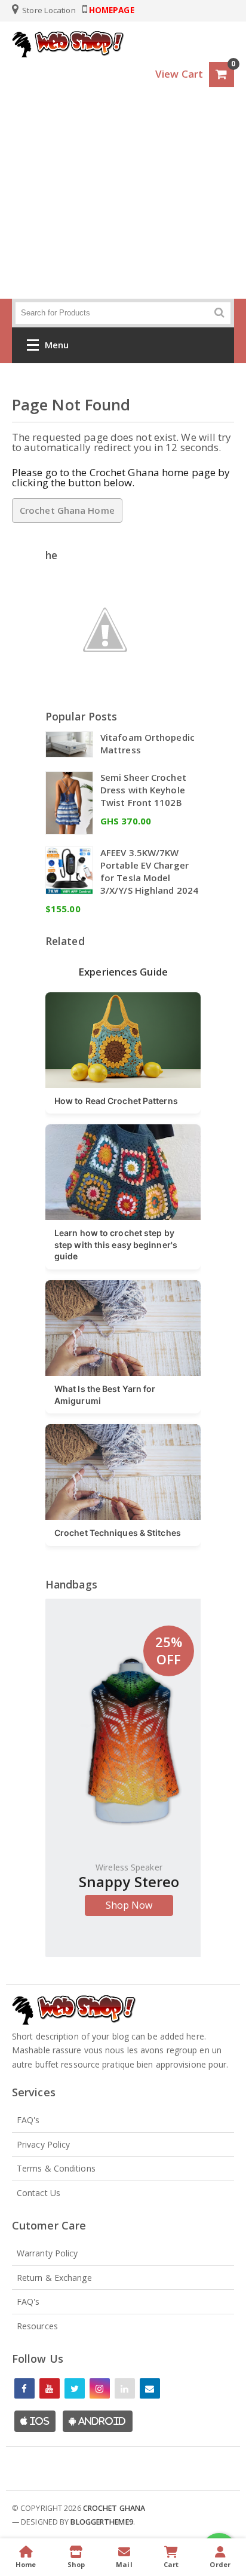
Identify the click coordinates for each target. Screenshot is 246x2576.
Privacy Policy (43, 2144)
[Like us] (24, 2388)
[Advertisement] (123, 206)
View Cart (179, 74)
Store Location (48, 10)
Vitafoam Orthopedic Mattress (147, 743)
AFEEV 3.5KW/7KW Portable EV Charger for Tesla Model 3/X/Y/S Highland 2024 (149, 871)
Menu (57, 345)
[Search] (219, 313)
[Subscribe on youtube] (50, 2388)
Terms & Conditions (56, 2168)
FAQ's (28, 2120)
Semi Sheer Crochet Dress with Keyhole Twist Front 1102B (143, 790)
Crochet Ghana (114, 2508)
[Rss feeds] (150, 2388)
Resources (37, 2326)
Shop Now (129, 1905)
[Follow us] (75, 2388)
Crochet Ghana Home (67, 510)
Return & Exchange (54, 2278)
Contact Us (39, 2193)
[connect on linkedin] (125, 2388)
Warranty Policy (47, 2253)
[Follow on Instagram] (100, 2388)
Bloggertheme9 (102, 2522)
